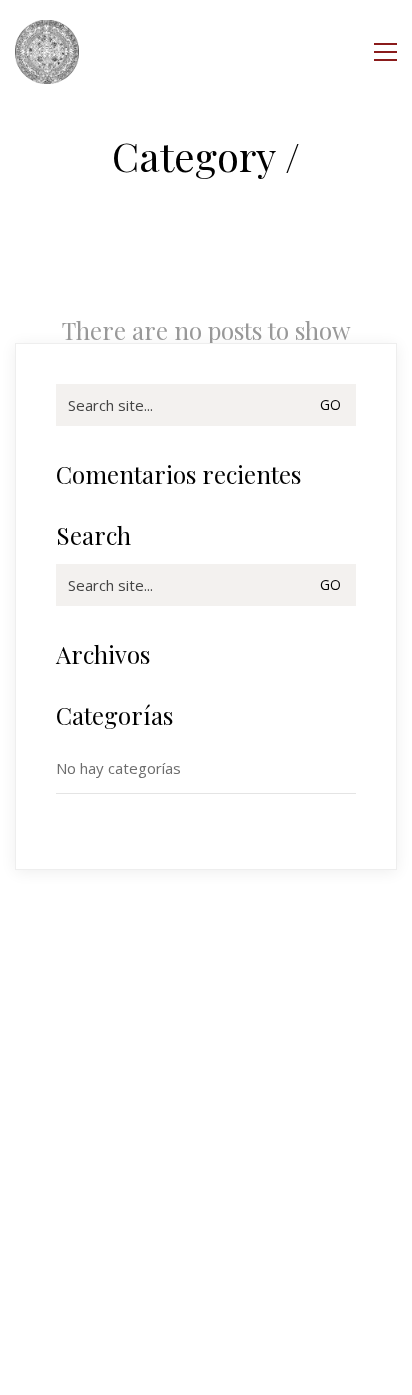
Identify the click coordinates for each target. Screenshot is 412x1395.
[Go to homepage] (47, 52)
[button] (385, 52)
